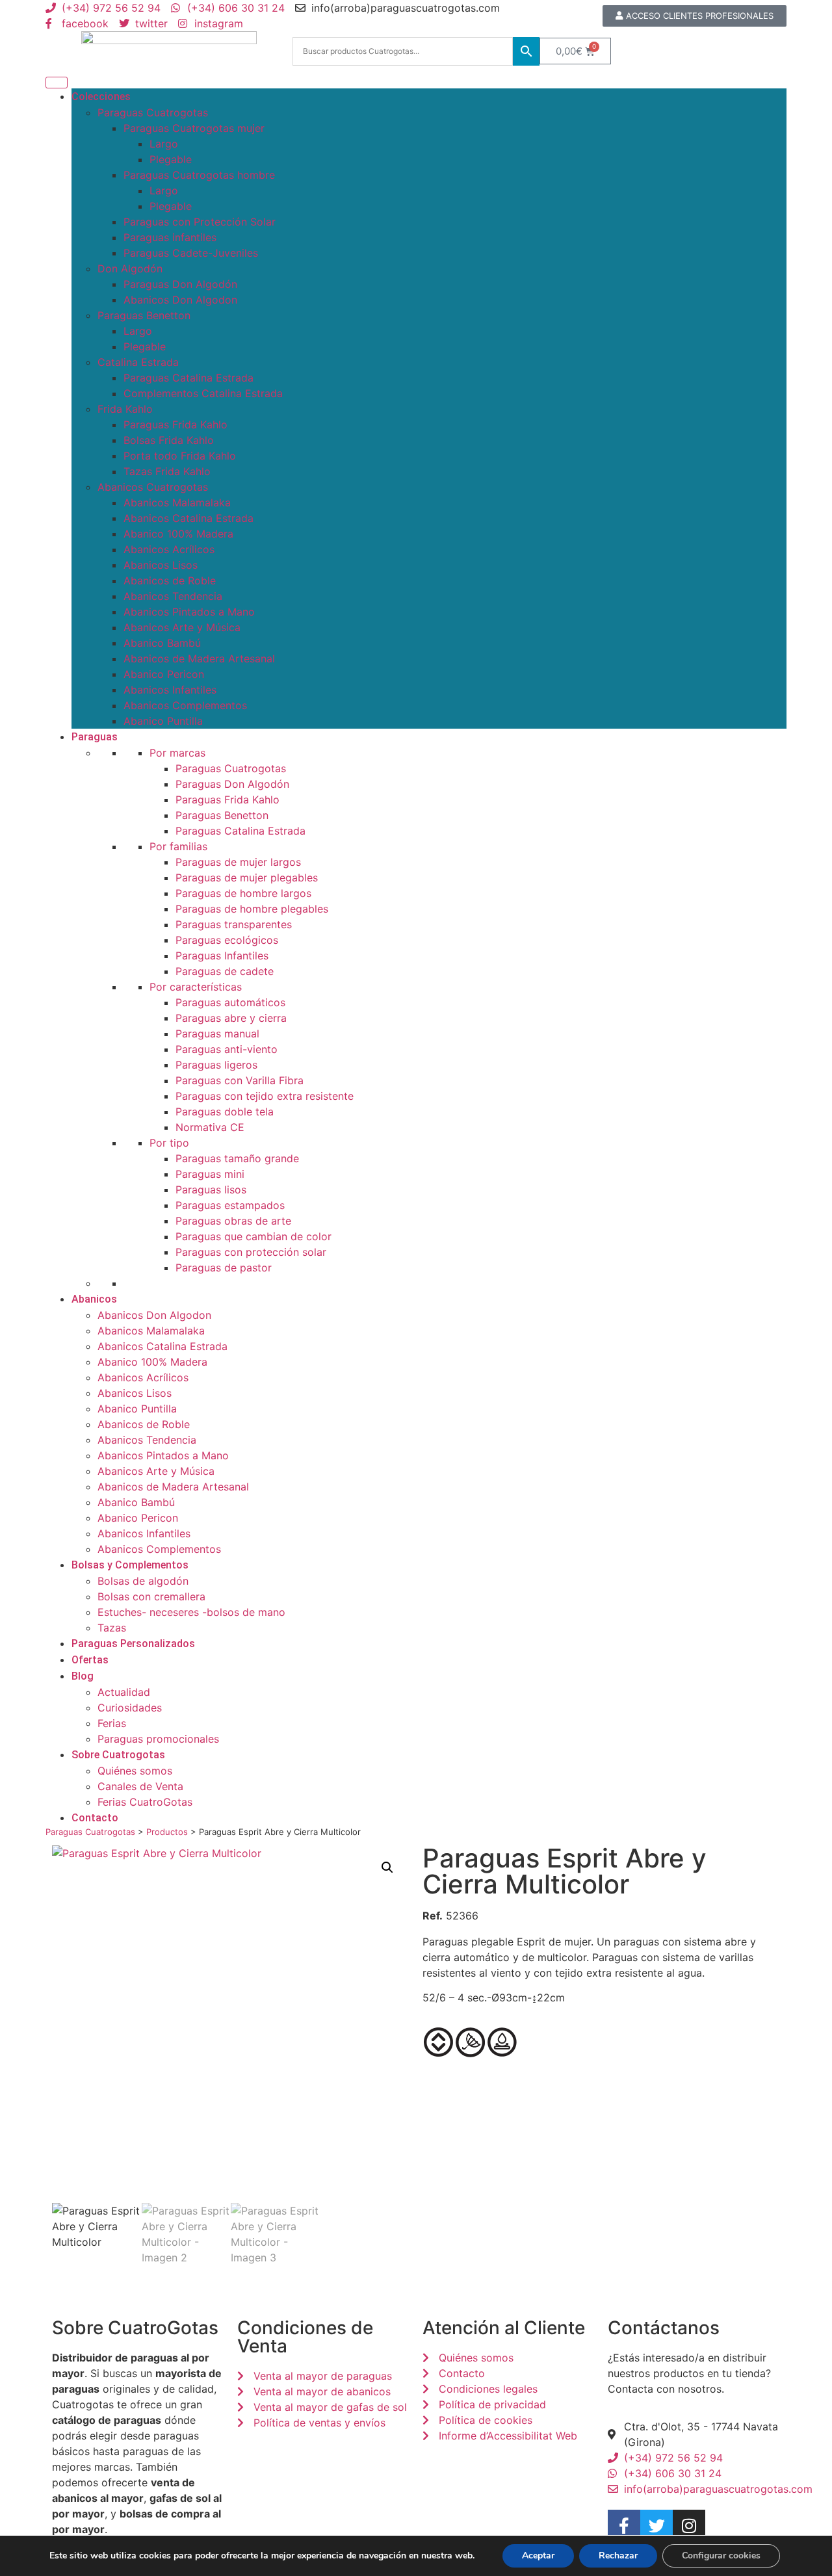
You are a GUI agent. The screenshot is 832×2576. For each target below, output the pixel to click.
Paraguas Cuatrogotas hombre (199, 175)
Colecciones (101, 97)
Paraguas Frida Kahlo (175, 424)
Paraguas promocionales (158, 1739)
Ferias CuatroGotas (145, 1802)
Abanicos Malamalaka (177, 502)
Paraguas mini (210, 1174)
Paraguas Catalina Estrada (188, 378)
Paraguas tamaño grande (237, 1158)
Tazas (112, 1628)
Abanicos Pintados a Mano (189, 612)
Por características (196, 987)
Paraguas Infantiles (222, 956)
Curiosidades (130, 1708)
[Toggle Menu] (57, 83)
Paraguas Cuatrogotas (153, 112)
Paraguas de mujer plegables (247, 878)
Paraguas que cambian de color (253, 1236)
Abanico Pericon (164, 674)
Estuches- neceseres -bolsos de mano (191, 1612)
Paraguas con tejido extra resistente (265, 1096)
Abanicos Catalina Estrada (188, 518)
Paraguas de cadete (225, 971)
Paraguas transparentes (234, 924)
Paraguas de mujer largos (238, 862)
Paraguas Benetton (144, 315)
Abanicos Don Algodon (180, 300)
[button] (387, 1867)
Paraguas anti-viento (227, 1049)
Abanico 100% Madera (178, 534)
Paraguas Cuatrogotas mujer (194, 128)
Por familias (178, 846)
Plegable (171, 159)
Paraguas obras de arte (233, 1221)
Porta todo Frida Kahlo (180, 456)
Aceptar (538, 2556)
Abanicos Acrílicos (169, 549)
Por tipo (169, 1143)
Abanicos (94, 1299)
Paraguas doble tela (225, 1112)
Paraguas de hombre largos (243, 893)
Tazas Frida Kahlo (167, 471)
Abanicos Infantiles (170, 690)
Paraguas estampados (230, 1205)
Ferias (112, 1723)
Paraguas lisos (211, 1190)
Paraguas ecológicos (227, 940)
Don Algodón (130, 268)
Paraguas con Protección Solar (200, 222)
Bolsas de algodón (143, 1581)
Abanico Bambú (162, 643)
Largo (164, 144)
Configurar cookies (721, 2556)
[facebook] (624, 2526)
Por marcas (177, 753)
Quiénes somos (135, 1771)
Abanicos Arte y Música (182, 627)
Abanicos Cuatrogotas (153, 487)
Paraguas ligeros (216, 1065)
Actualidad (124, 1692)
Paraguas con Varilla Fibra (240, 1080)
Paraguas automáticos (230, 1002)
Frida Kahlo (125, 409)
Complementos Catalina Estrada (203, 393)
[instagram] (689, 2526)
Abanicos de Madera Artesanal (199, 658)
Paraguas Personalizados (133, 1644)
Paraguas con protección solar (251, 1252)
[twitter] (656, 2526)
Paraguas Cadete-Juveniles (191, 253)
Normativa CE (210, 1127)
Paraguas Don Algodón (180, 284)
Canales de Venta (140, 1786)
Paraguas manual (217, 1034)
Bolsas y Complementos (130, 1565)
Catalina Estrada (138, 362)
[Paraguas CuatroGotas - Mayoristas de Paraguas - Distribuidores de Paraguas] (169, 51)
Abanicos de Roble (170, 580)
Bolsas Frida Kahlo (169, 440)
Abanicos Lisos (161, 565)
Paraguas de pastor (224, 1268)
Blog (83, 1676)
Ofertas (90, 1660)
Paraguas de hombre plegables (252, 909)
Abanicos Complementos (185, 705)
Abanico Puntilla (163, 721)
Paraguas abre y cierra (231, 1018)
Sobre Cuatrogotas (118, 1755)
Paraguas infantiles (170, 237)
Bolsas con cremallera (151, 1596)
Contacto (95, 1818)
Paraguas (95, 737)
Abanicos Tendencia (173, 596)
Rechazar (618, 2556)
